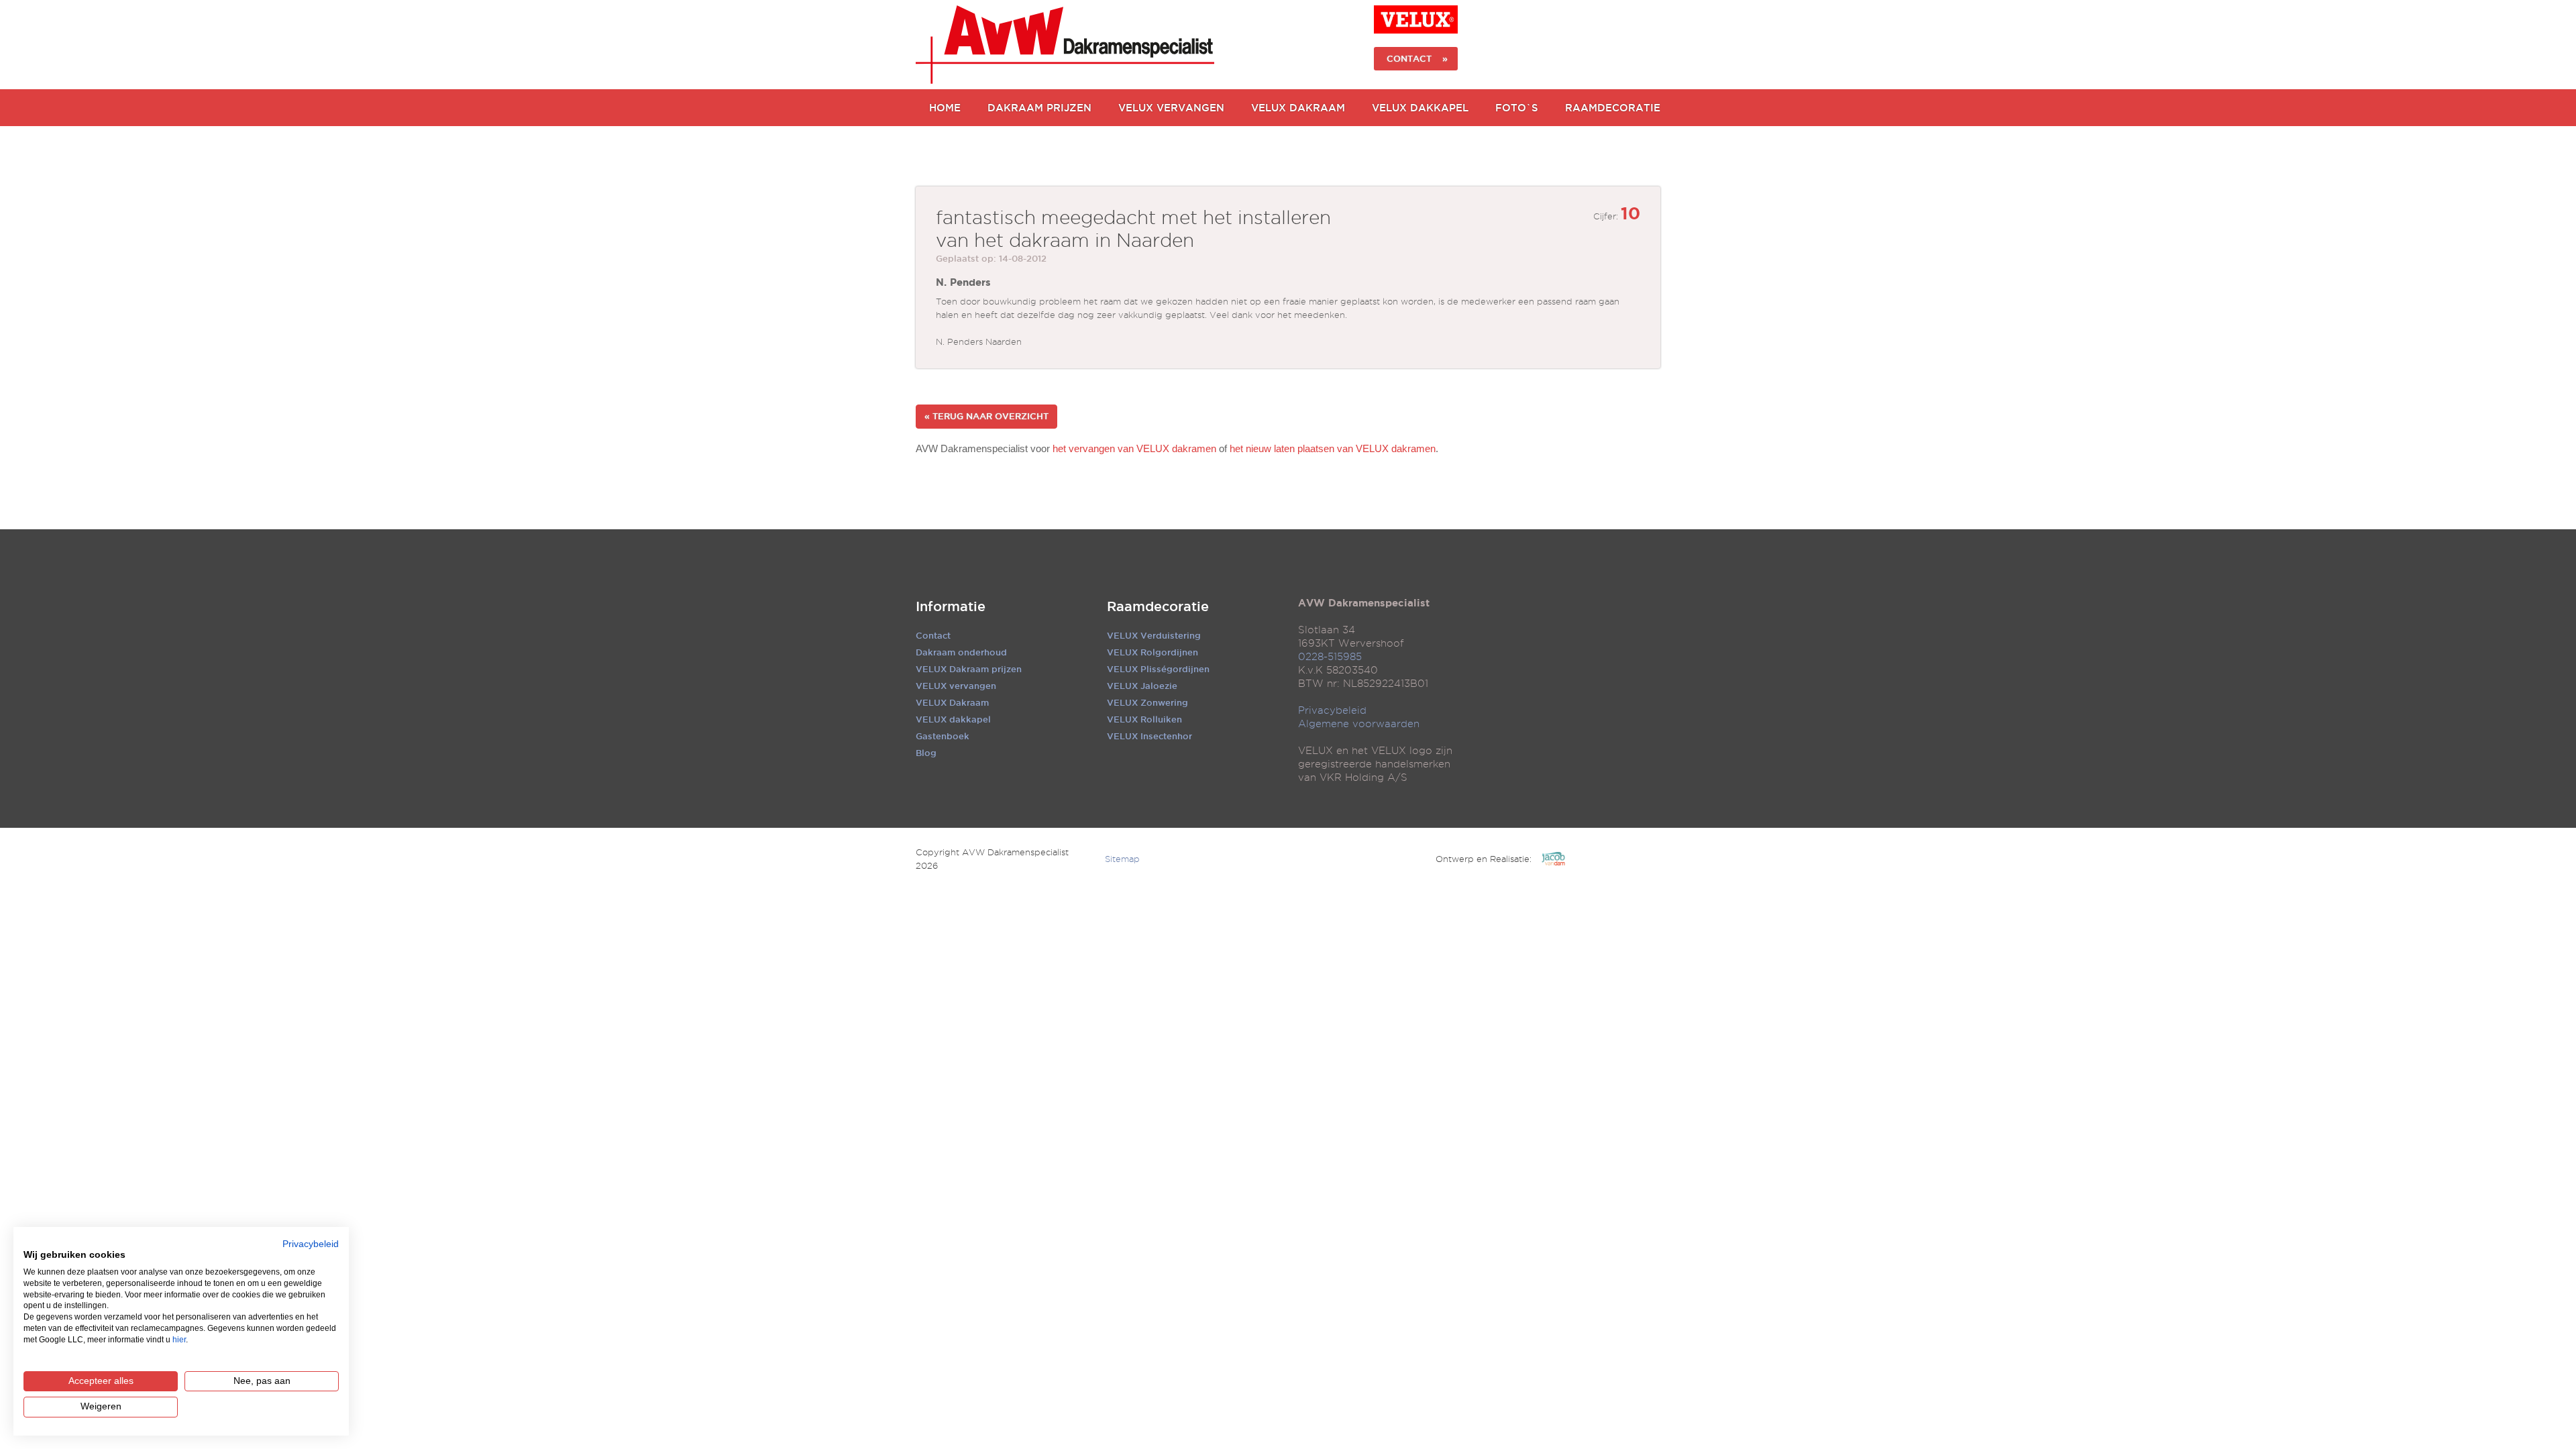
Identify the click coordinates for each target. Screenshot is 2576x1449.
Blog (926, 753)
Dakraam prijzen (1039, 108)
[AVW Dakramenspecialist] (1065, 45)
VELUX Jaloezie (1142, 686)
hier (179, 1340)
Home (945, 108)
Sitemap (1122, 859)
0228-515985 (1330, 657)
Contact (933, 635)
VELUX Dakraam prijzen (969, 669)
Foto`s (1517, 108)
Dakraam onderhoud (961, 652)
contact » (1416, 58)
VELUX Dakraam (1298, 108)
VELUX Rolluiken (1144, 719)
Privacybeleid (1332, 710)
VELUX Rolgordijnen (1152, 652)
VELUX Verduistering (1154, 635)
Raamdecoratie (1613, 108)
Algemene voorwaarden (1359, 724)
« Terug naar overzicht (986, 416)
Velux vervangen (1171, 108)
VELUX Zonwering (1147, 702)
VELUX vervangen (956, 686)
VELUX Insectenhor (1149, 736)
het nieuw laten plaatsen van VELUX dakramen (1333, 448)
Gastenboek (943, 736)
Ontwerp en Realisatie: (1484, 859)
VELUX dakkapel (953, 719)
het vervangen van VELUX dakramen (1134, 448)
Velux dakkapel (1420, 108)
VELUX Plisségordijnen (1158, 669)
